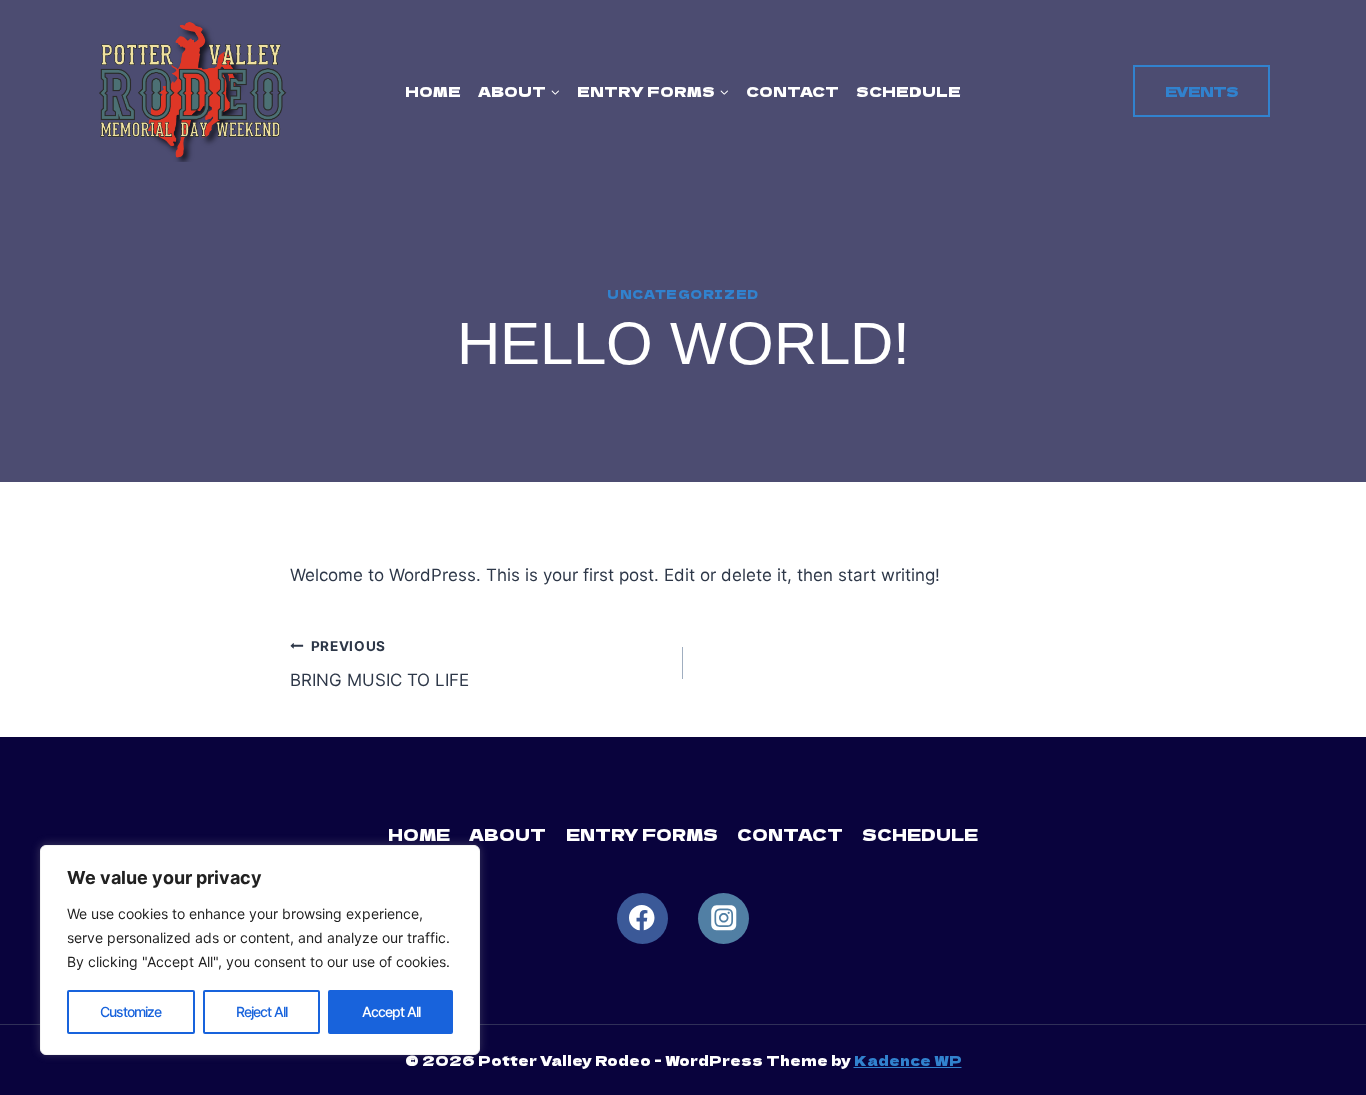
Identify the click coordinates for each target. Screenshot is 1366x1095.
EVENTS (1201, 91)
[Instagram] (723, 918)
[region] (260, 950)
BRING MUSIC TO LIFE (379, 664)
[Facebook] (642, 918)
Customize (130, 1011)
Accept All (391, 1011)
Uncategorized (683, 293)
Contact (792, 91)
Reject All (261, 1011)
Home (433, 91)
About (507, 834)
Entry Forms (642, 834)
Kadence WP (908, 1060)
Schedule (908, 91)
